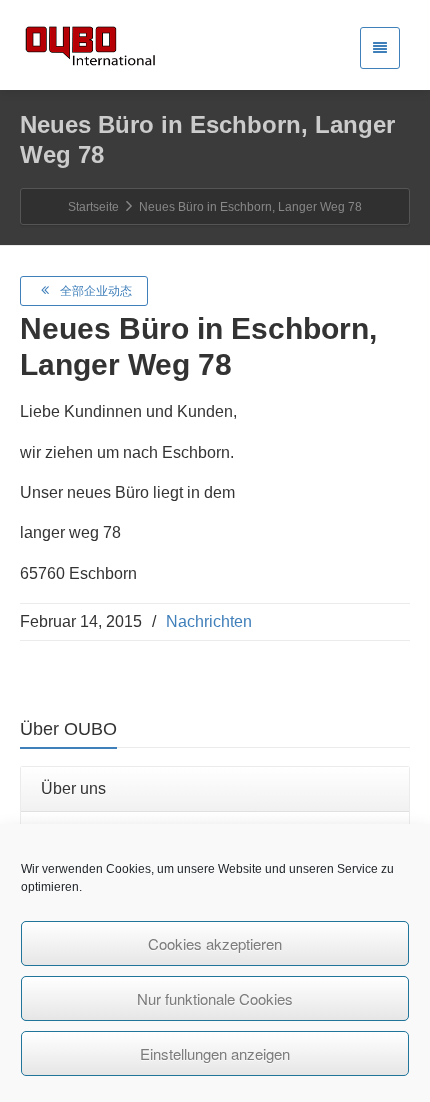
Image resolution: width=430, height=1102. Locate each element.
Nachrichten (209, 621)
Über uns (73, 788)
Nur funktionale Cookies (215, 998)
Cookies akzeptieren (215, 943)
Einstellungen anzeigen (215, 1053)
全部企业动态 (96, 291)
